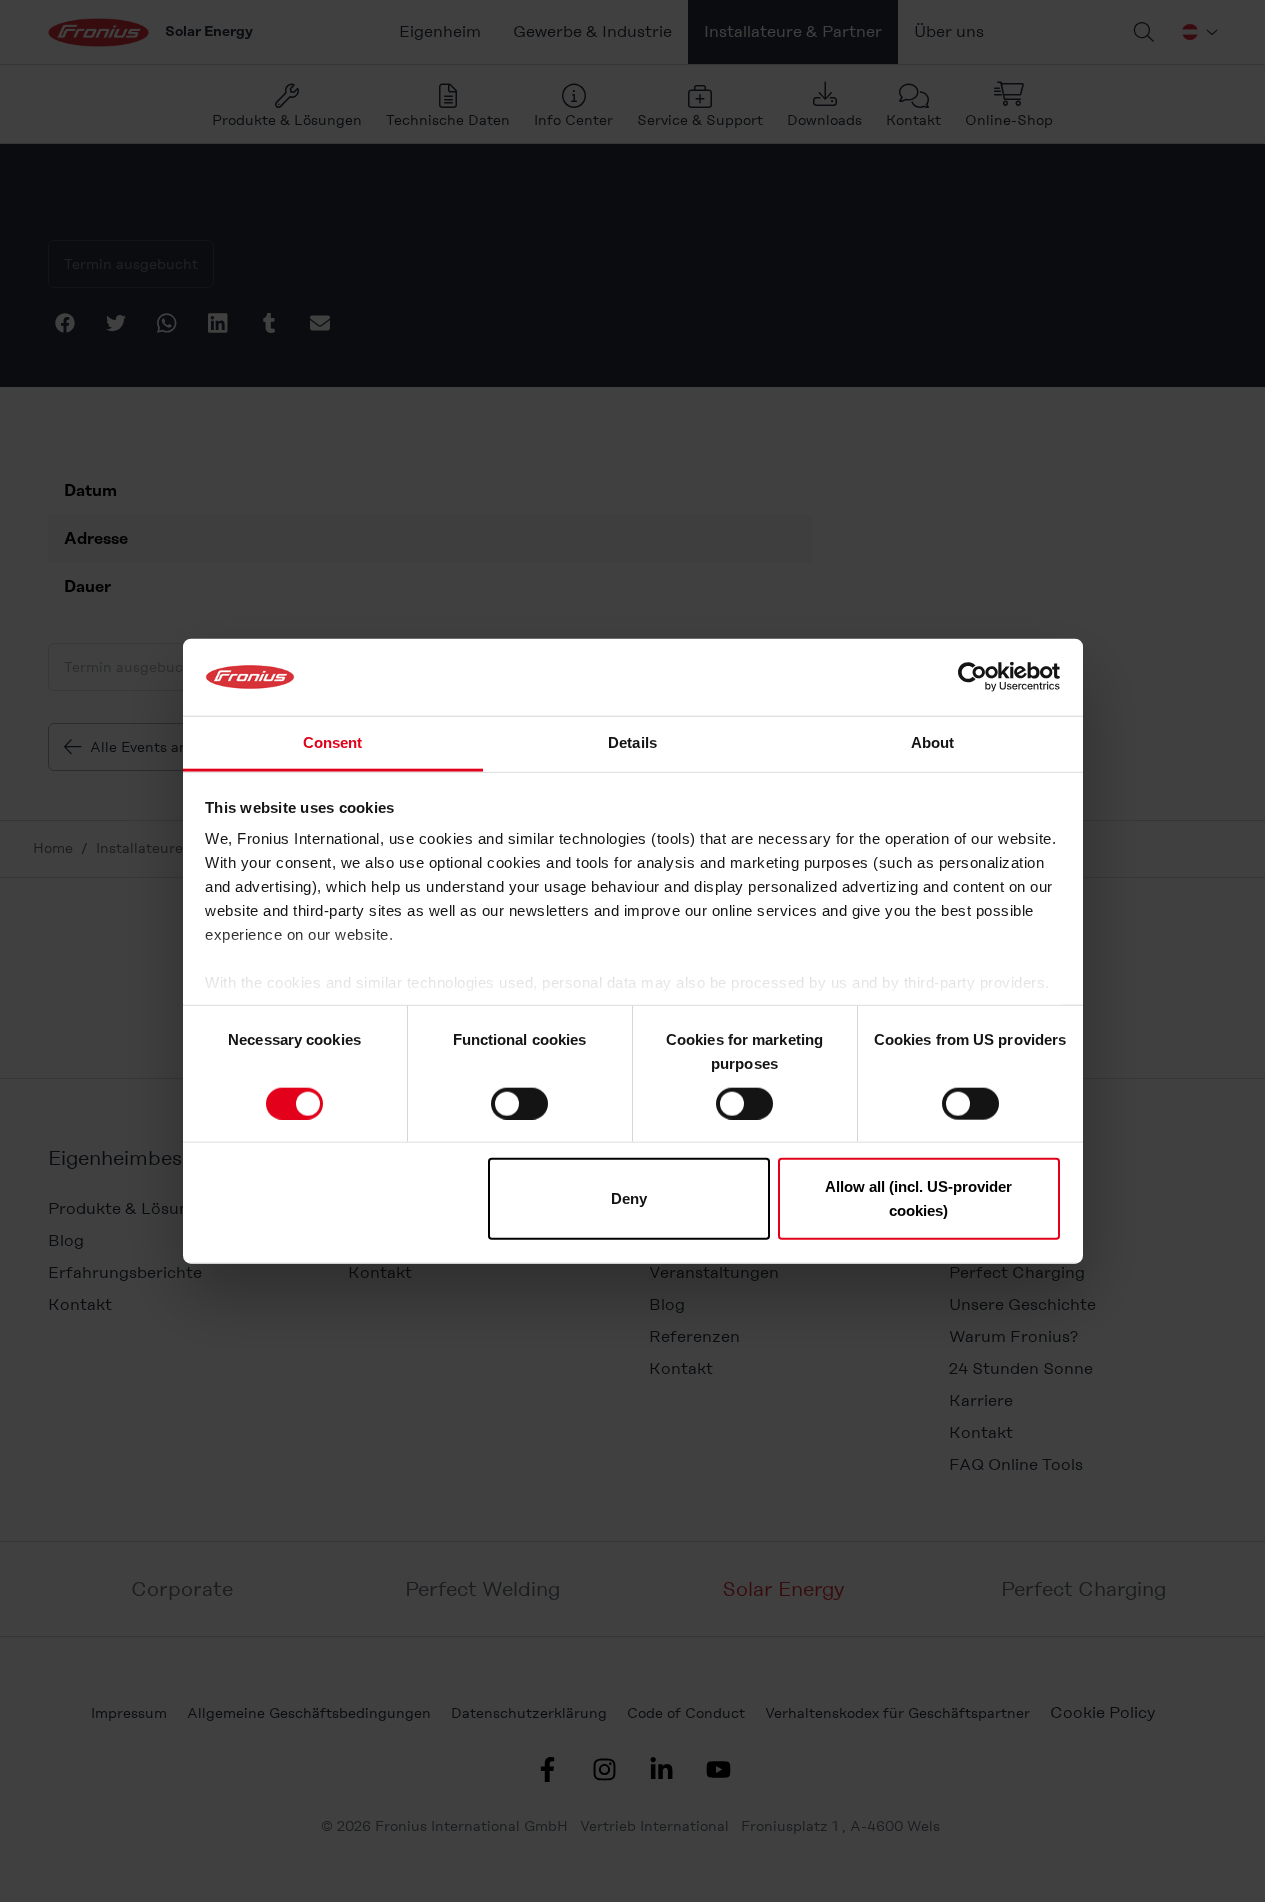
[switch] (519, 1103)
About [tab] (933, 742)
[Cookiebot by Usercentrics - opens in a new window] (972, 677)
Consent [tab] (333, 742)
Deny (629, 1198)
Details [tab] (632, 742)
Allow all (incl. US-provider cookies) (918, 1198)
